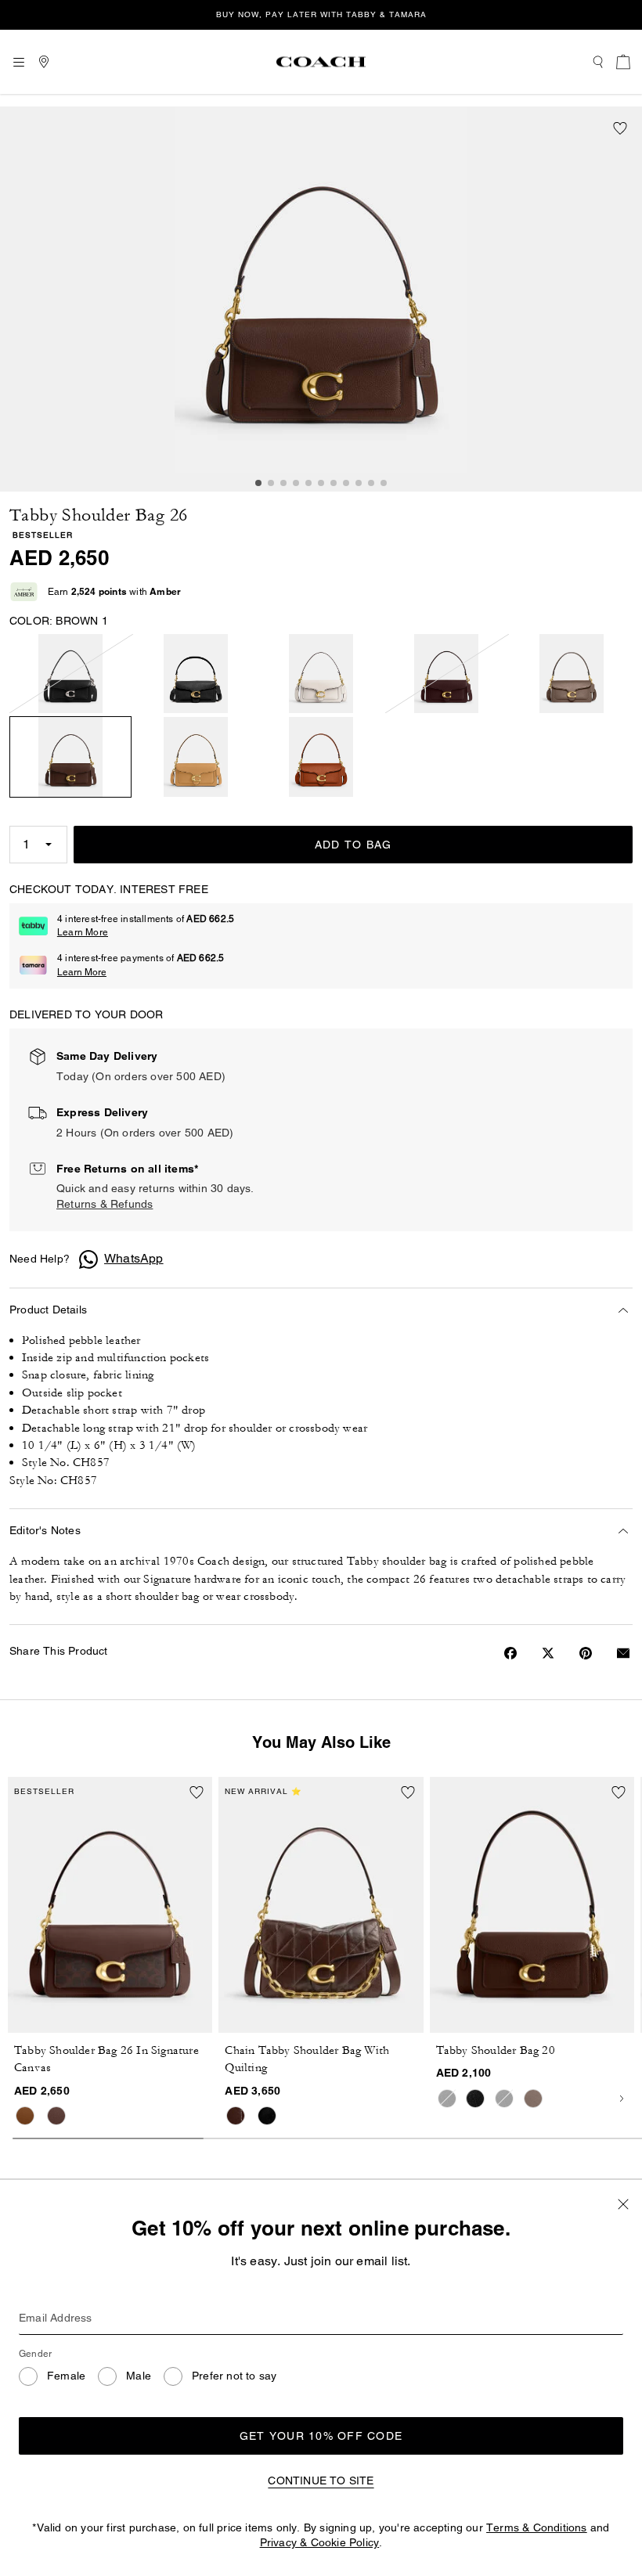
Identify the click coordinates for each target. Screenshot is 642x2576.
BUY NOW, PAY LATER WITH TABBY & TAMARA (321, 14)
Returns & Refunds (105, 1204)
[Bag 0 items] (623, 62)
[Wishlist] (620, 128)
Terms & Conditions (537, 2527)
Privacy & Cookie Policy (320, 2542)
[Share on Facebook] (510, 1653)
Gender (35, 2354)
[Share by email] (623, 1653)
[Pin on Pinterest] (586, 1653)
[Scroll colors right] (622, 2099)
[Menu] (19, 62)
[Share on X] (548, 1653)
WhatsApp (134, 1258)
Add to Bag (353, 845)
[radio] (70, 674)
